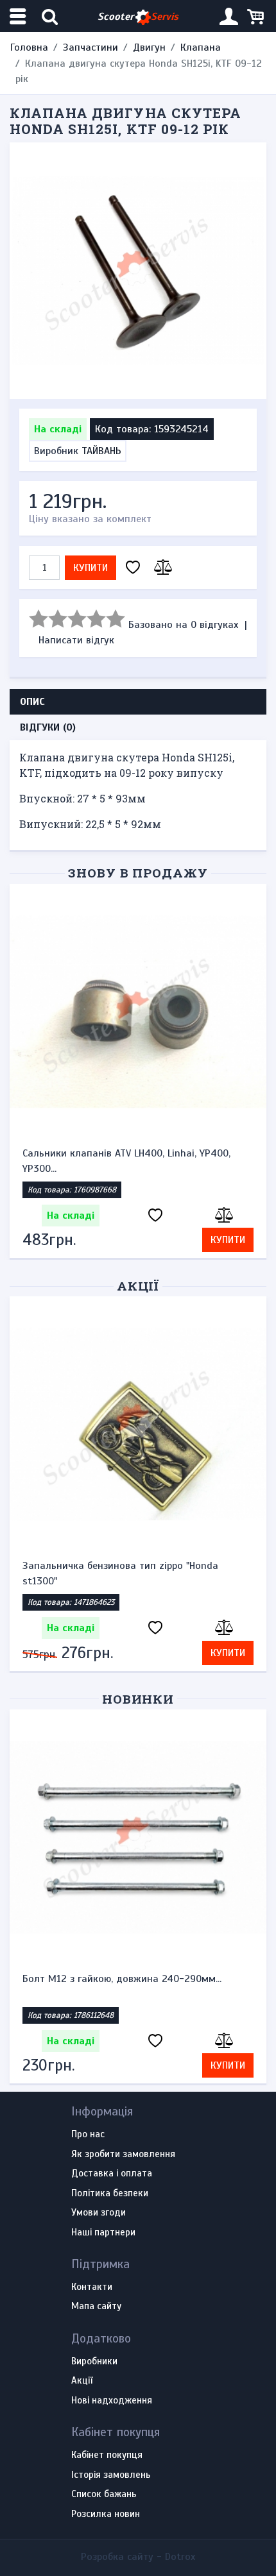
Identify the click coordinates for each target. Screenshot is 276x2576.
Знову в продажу (138, 873)
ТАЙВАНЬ (101, 451)
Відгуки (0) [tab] (48, 727)
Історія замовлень (111, 2475)
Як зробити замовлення (123, 2155)
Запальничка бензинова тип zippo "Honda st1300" (120, 1573)
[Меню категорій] (19, 16)
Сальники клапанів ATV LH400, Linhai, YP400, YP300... (126, 1161)
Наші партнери (103, 2233)
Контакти (92, 2287)
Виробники (94, 2362)
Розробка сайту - (138, 2557)
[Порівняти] (161, 568)
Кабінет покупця (107, 2455)
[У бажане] (133, 568)
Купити (91, 568)
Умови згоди (99, 2213)
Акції (138, 1286)
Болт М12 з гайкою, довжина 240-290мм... (122, 1979)
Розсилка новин (106, 2514)
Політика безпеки (110, 2194)
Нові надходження (112, 2401)
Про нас (88, 2135)
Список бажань (104, 2495)
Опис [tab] (32, 702)
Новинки (138, 1699)
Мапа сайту (96, 2307)
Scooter (138, 17)
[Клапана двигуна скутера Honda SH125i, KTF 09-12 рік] (138, 271)
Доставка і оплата (112, 2174)
